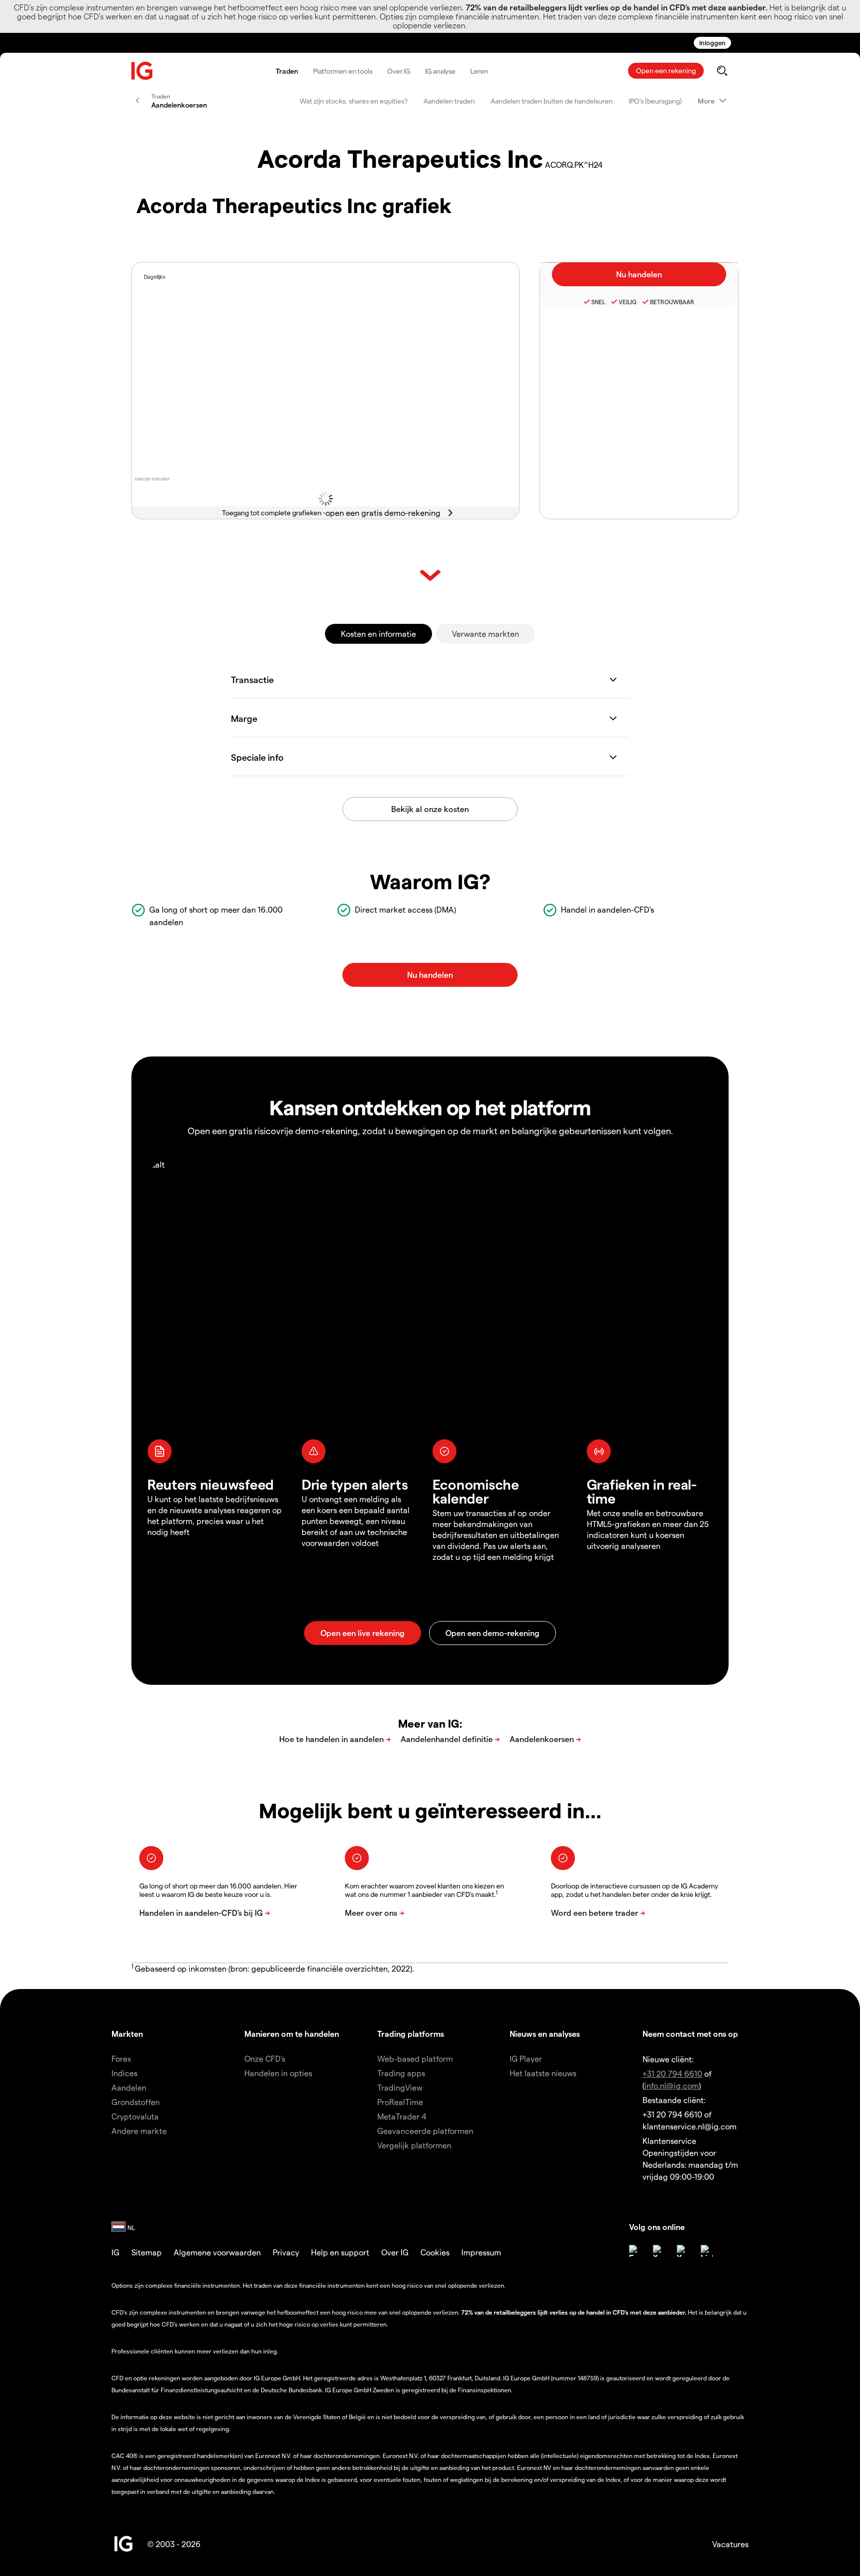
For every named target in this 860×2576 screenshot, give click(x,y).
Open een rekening (666, 70)
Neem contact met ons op (690, 2034)
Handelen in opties (278, 2073)
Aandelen (129, 2087)
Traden (287, 71)
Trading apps (401, 2073)
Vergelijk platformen (414, 2145)
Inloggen (712, 43)
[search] (722, 71)
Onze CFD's (265, 2058)
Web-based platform (415, 2058)
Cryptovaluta (135, 2116)
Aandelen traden (449, 101)
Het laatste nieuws (543, 2073)
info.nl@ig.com (672, 2085)
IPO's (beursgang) (655, 101)
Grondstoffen (136, 2102)
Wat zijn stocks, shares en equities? (354, 101)
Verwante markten (485, 634)
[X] (659, 2251)
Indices (124, 2073)
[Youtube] (683, 2251)
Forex (121, 2058)
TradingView (400, 2087)
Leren (479, 71)
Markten (127, 2034)
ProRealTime (400, 2102)
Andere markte (139, 2131)
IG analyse (440, 71)
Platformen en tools (343, 71)
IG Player (526, 2058)
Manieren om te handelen (292, 2034)
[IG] (142, 71)
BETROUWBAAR (672, 302)
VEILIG (628, 302)
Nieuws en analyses (545, 2034)
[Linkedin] (707, 2251)
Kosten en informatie (378, 634)
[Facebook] (635, 2251)
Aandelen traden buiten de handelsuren (552, 101)
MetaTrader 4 (402, 2116)
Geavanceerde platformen (425, 2131)
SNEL (598, 302)
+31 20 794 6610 (672, 2073)
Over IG (399, 71)
